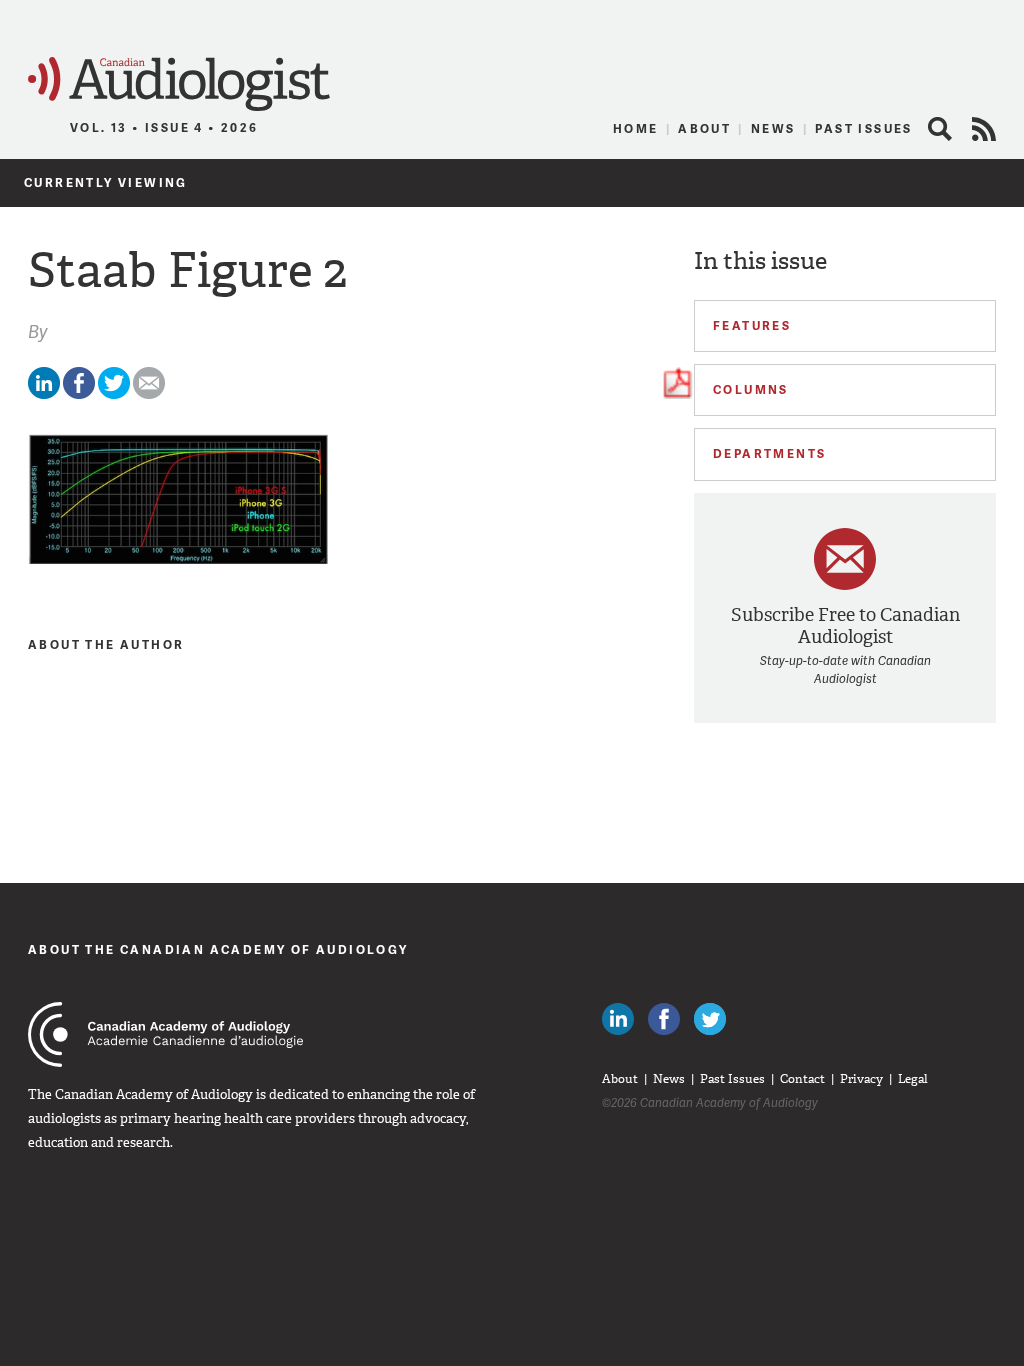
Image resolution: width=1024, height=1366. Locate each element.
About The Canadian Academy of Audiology (218, 949)
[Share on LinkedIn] (44, 394)
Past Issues (863, 128)
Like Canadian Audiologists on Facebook (664, 1019)
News (773, 128)
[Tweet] (114, 394)
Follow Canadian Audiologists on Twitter (710, 1019)
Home (636, 128)
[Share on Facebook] (79, 394)
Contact (802, 1079)
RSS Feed (984, 129)
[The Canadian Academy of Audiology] (165, 1034)
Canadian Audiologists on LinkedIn (618, 1019)
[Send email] (149, 394)
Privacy (861, 1079)
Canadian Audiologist (179, 84)
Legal (913, 1079)
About (704, 128)
